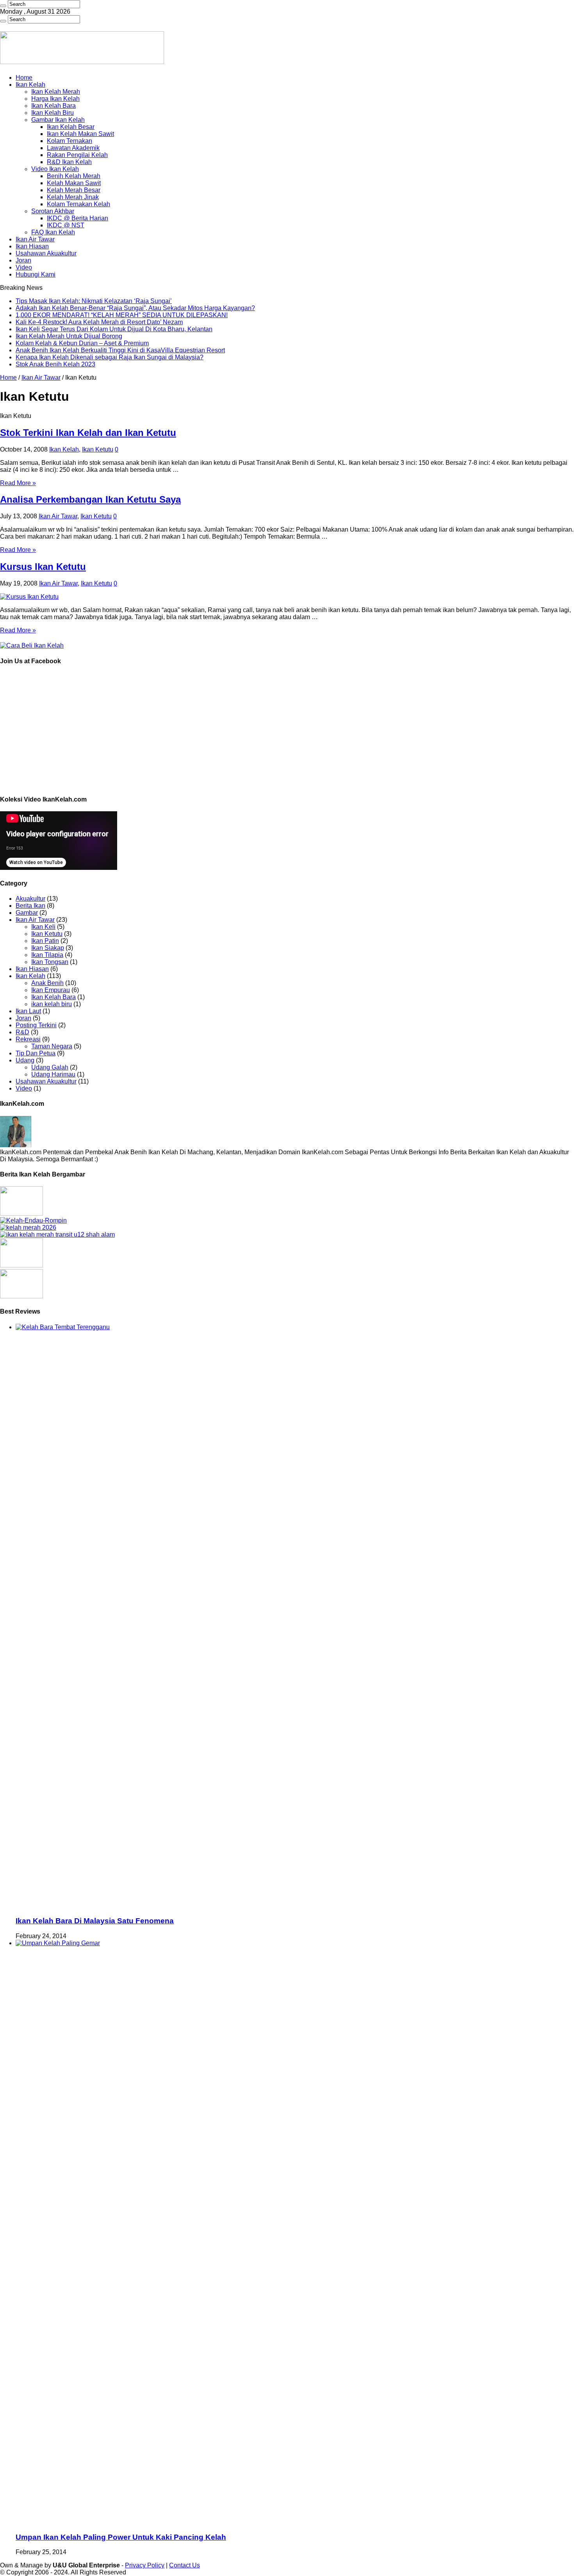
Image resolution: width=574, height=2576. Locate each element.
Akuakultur (30, 899)
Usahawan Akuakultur (46, 253)
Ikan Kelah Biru (53, 113)
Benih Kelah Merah (74, 176)
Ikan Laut (28, 1011)
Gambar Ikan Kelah (58, 120)
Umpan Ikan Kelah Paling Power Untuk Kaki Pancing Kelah (121, 2537)
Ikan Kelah (30, 85)
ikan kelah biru (52, 1004)
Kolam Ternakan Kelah (78, 204)
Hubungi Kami (36, 274)
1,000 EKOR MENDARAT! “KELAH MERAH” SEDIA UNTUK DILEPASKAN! (122, 315)
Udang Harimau (53, 1074)
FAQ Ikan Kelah (53, 232)
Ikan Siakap (48, 948)
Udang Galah (50, 1067)
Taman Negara (52, 1046)
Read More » (18, 483)
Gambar (27, 913)
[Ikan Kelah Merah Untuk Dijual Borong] (57, 1234)
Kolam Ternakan (70, 141)
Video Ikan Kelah (55, 169)
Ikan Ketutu (98, 449)
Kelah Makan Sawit (74, 183)
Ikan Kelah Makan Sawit (80, 134)
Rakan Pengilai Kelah (77, 155)
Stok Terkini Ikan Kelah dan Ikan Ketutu (88, 433)
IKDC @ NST (66, 225)
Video (24, 267)
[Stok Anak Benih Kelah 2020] (32, 645)
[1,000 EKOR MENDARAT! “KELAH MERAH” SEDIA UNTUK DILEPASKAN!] (28, 1227)
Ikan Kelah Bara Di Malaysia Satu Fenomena (95, 1921)
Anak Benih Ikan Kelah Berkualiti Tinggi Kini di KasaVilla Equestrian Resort (120, 350)
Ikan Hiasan (32, 246)
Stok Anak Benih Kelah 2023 (55, 364)
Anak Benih (47, 983)
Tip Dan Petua (36, 1053)
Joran (23, 260)
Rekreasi (28, 1039)
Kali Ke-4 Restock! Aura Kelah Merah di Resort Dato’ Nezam (99, 322)
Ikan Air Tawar (35, 239)
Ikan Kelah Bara (53, 106)
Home (24, 78)
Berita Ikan (30, 906)
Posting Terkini (36, 1025)
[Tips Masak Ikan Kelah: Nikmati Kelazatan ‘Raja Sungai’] (21, 1213)
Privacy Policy (145, 2565)
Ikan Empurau (51, 990)
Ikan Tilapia (47, 955)
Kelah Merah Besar (74, 190)
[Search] (3, 6)
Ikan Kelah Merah (56, 92)
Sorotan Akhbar (53, 211)
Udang (25, 1060)
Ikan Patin (45, 941)
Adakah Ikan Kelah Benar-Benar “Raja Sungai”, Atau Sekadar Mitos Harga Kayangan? (135, 308)
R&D (22, 1032)
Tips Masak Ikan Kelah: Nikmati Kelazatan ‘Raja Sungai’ (94, 301)
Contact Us (184, 2565)
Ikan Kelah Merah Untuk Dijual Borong (69, 336)
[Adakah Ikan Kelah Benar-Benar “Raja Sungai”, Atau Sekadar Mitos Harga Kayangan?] (33, 1220)
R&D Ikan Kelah (69, 162)
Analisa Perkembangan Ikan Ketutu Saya (90, 499)
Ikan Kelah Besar (71, 127)
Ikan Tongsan (50, 962)
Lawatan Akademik (73, 148)
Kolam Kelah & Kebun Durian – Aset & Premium (82, 343)
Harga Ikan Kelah (55, 99)
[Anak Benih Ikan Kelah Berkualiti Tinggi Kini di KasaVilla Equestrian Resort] (21, 1265)
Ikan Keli (43, 927)
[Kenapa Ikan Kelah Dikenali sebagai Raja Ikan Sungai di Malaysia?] (21, 1296)
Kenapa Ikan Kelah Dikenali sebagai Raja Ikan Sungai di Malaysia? (110, 357)
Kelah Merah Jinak (73, 197)
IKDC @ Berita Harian (78, 218)
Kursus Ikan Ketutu (43, 567)
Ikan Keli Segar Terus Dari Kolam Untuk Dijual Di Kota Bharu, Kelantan (114, 329)
